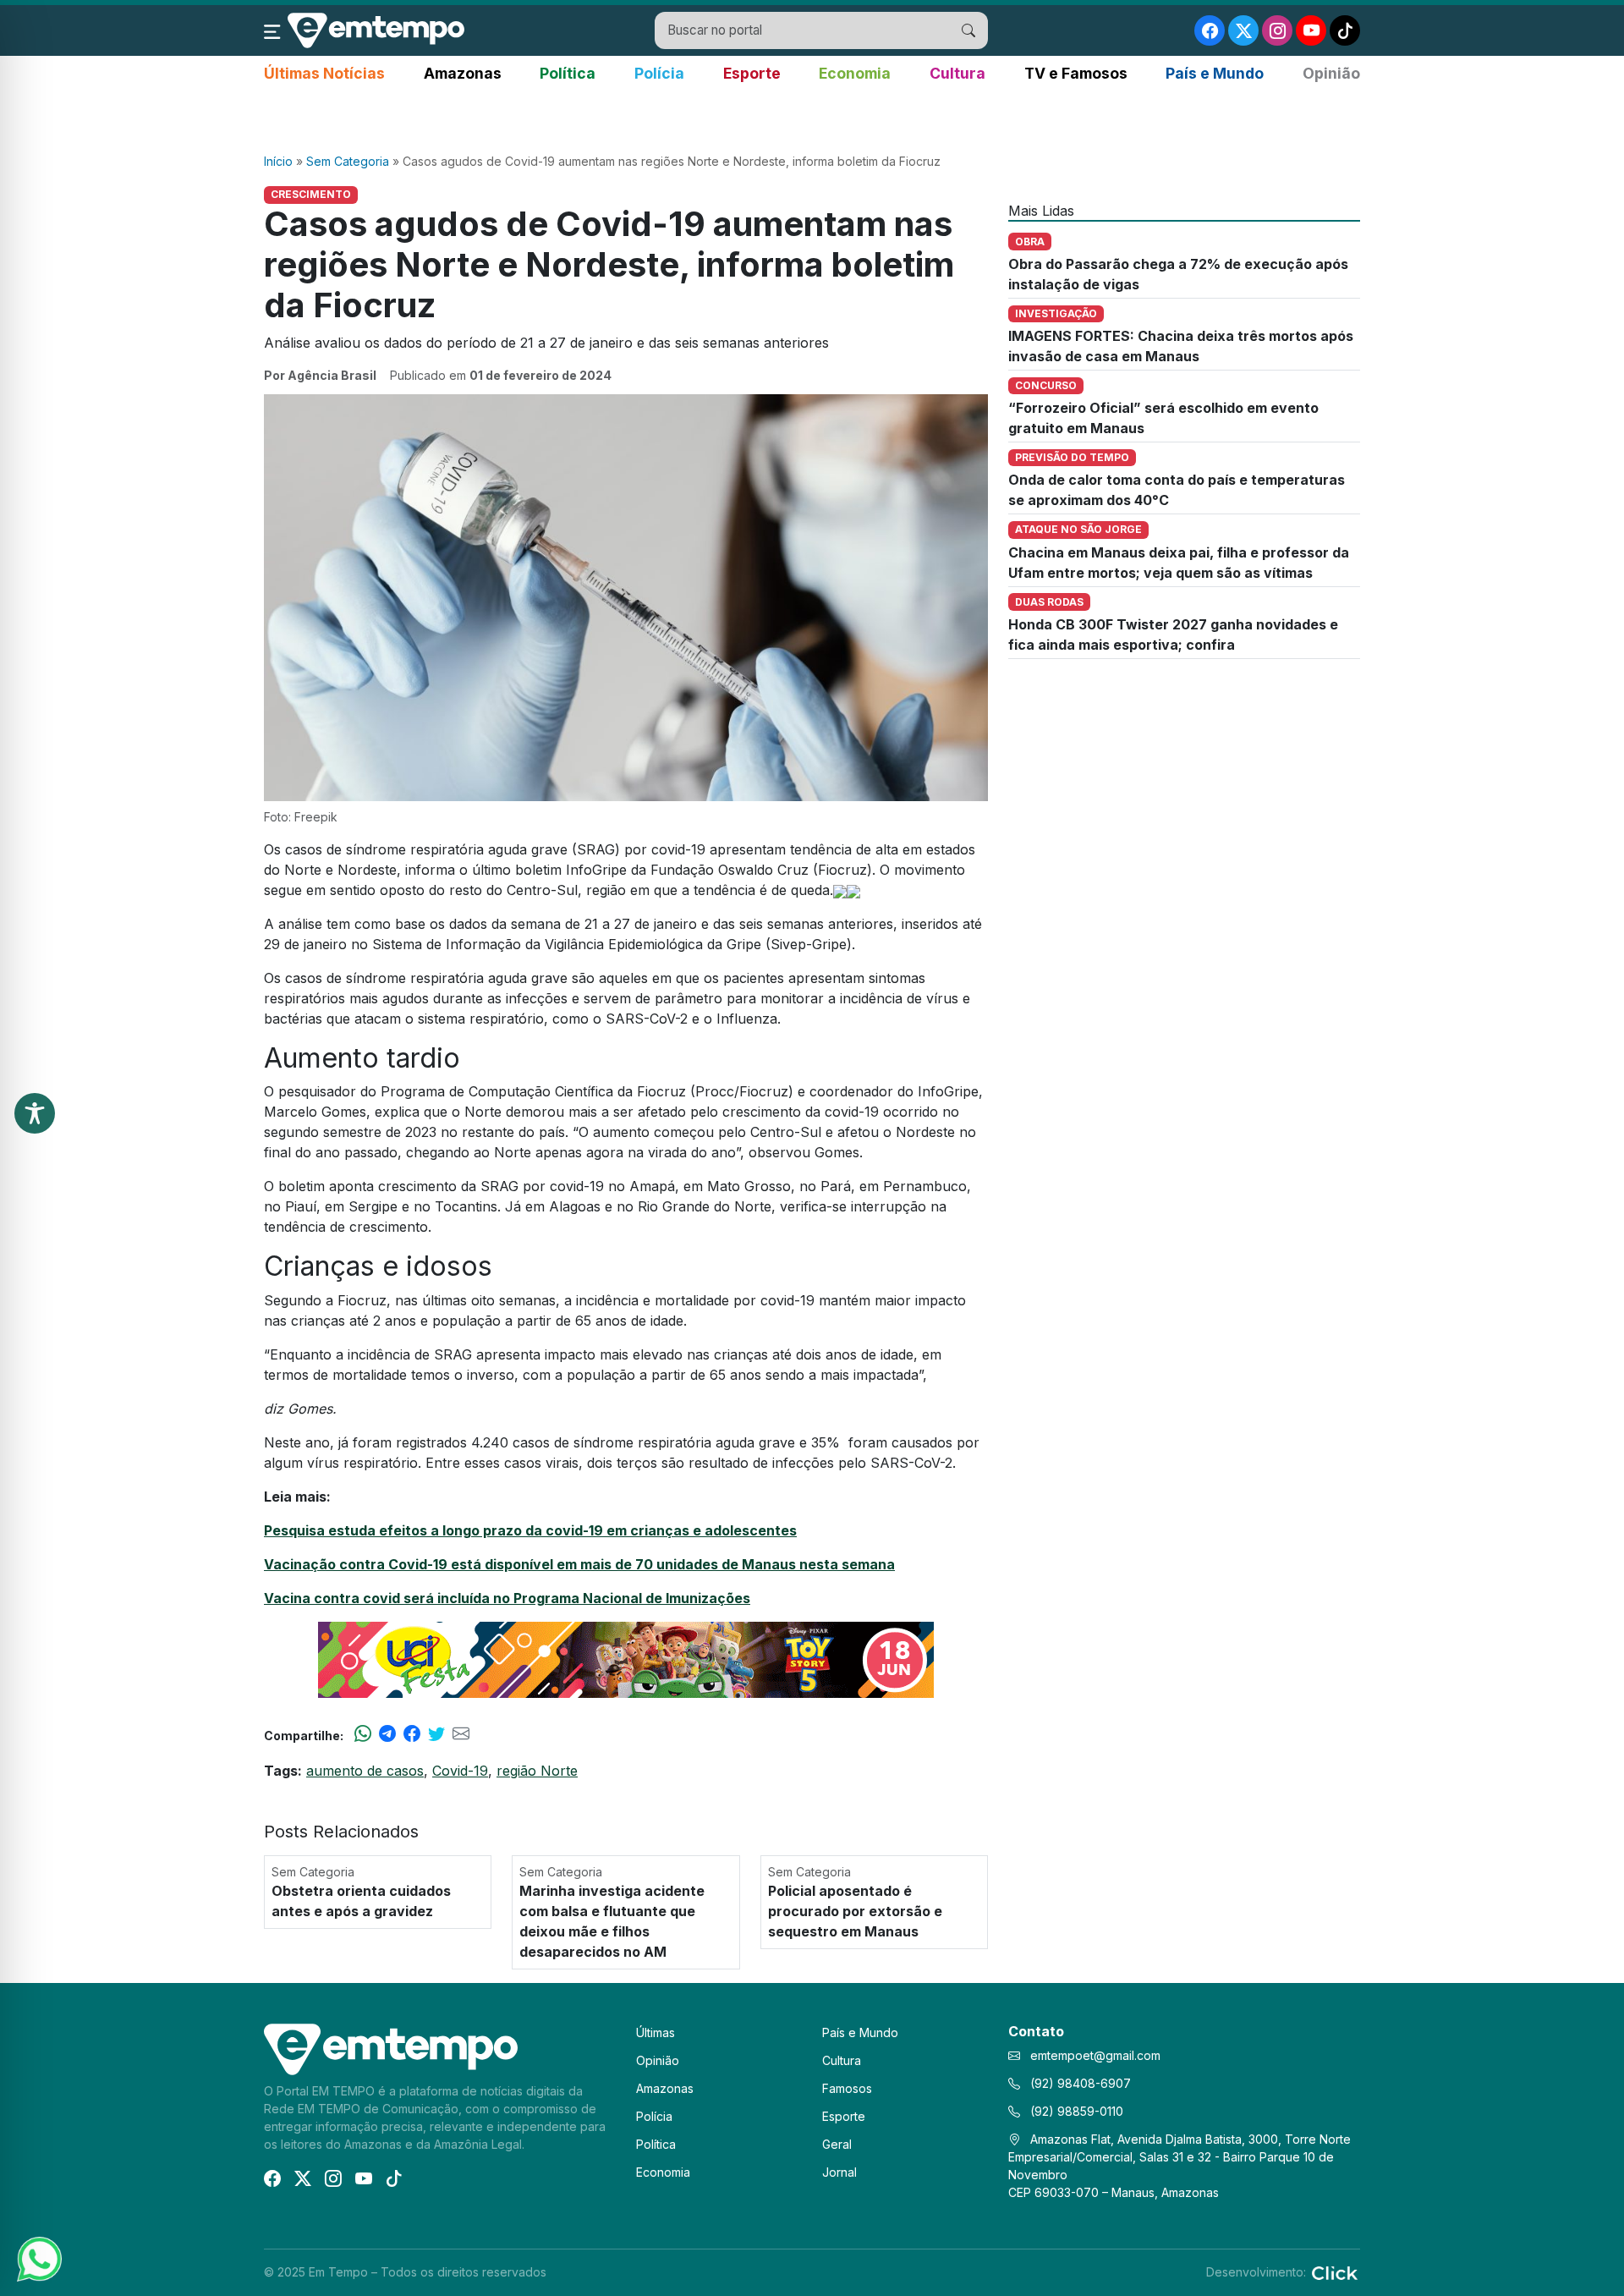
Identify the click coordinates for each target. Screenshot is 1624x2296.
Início (278, 161)
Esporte (752, 73)
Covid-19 (460, 1771)
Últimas (656, 2032)
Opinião (1331, 73)
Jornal (839, 2172)
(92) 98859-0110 (1075, 2111)
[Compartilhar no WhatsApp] (363, 1735)
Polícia (659, 73)
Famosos (847, 2088)
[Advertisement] (812, 119)
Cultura (957, 73)
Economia (855, 73)
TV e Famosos (1076, 73)
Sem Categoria (348, 161)
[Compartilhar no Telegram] (387, 1735)
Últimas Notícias (324, 73)
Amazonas (463, 73)
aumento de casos (365, 1771)
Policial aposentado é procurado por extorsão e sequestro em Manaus (855, 1911)
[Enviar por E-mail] (461, 1735)
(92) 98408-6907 (1079, 2083)
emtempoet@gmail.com (1095, 2055)
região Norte (537, 1771)
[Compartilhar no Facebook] (412, 1735)
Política (568, 73)
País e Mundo (1215, 73)
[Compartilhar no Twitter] (436, 1735)
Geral (837, 2144)
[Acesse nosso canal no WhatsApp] (38, 2258)
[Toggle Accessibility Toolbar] (35, 1113)
